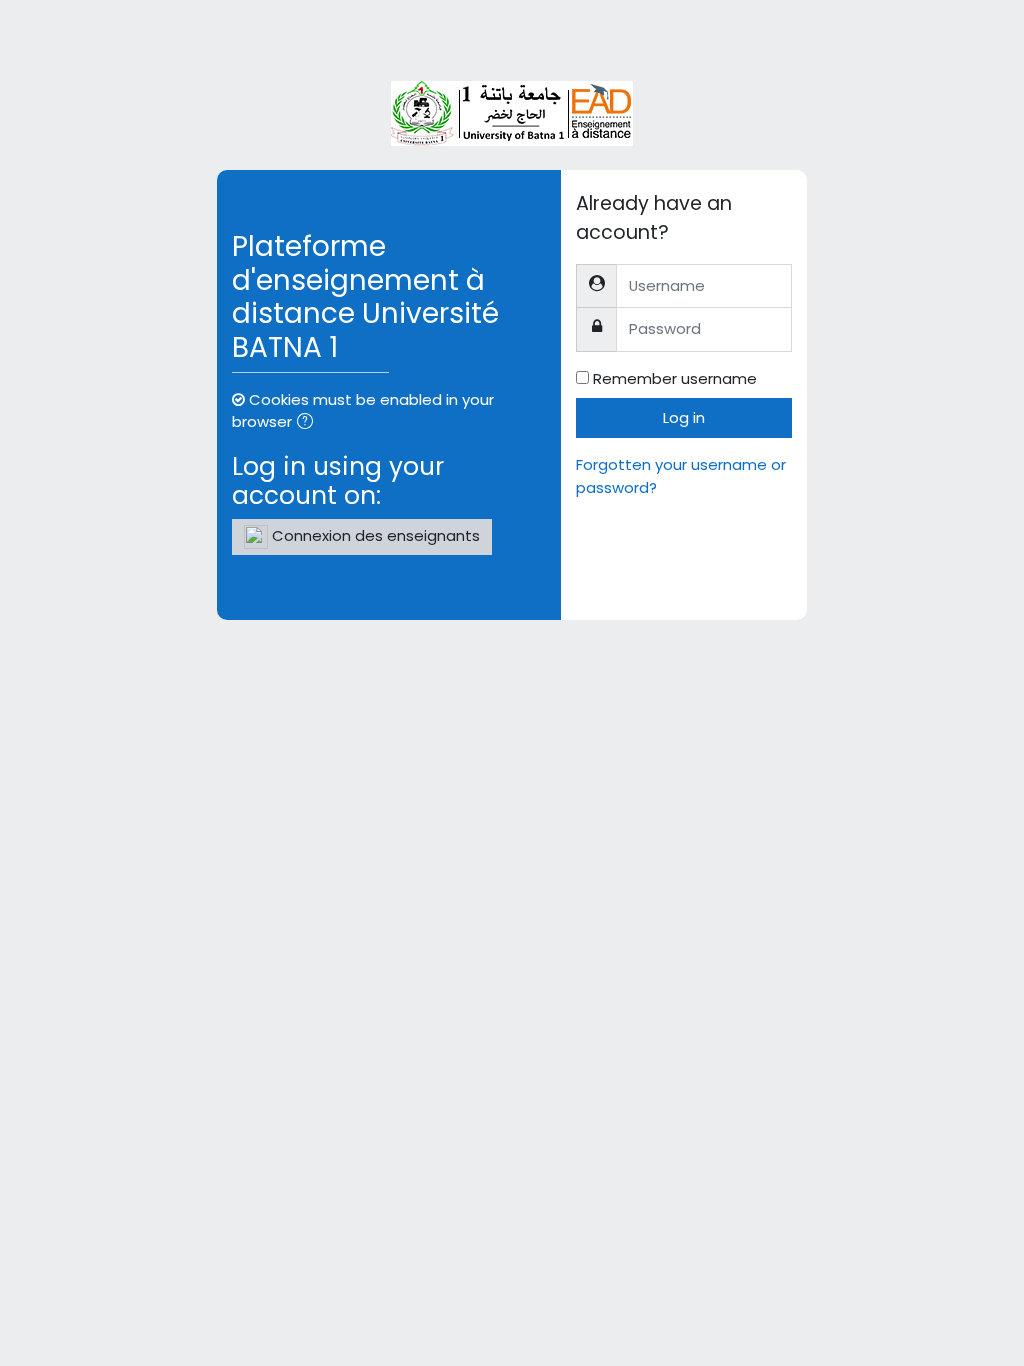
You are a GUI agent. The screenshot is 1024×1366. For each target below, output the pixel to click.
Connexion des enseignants (374, 535)
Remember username (675, 378)
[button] (309, 423)
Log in (684, 417)
